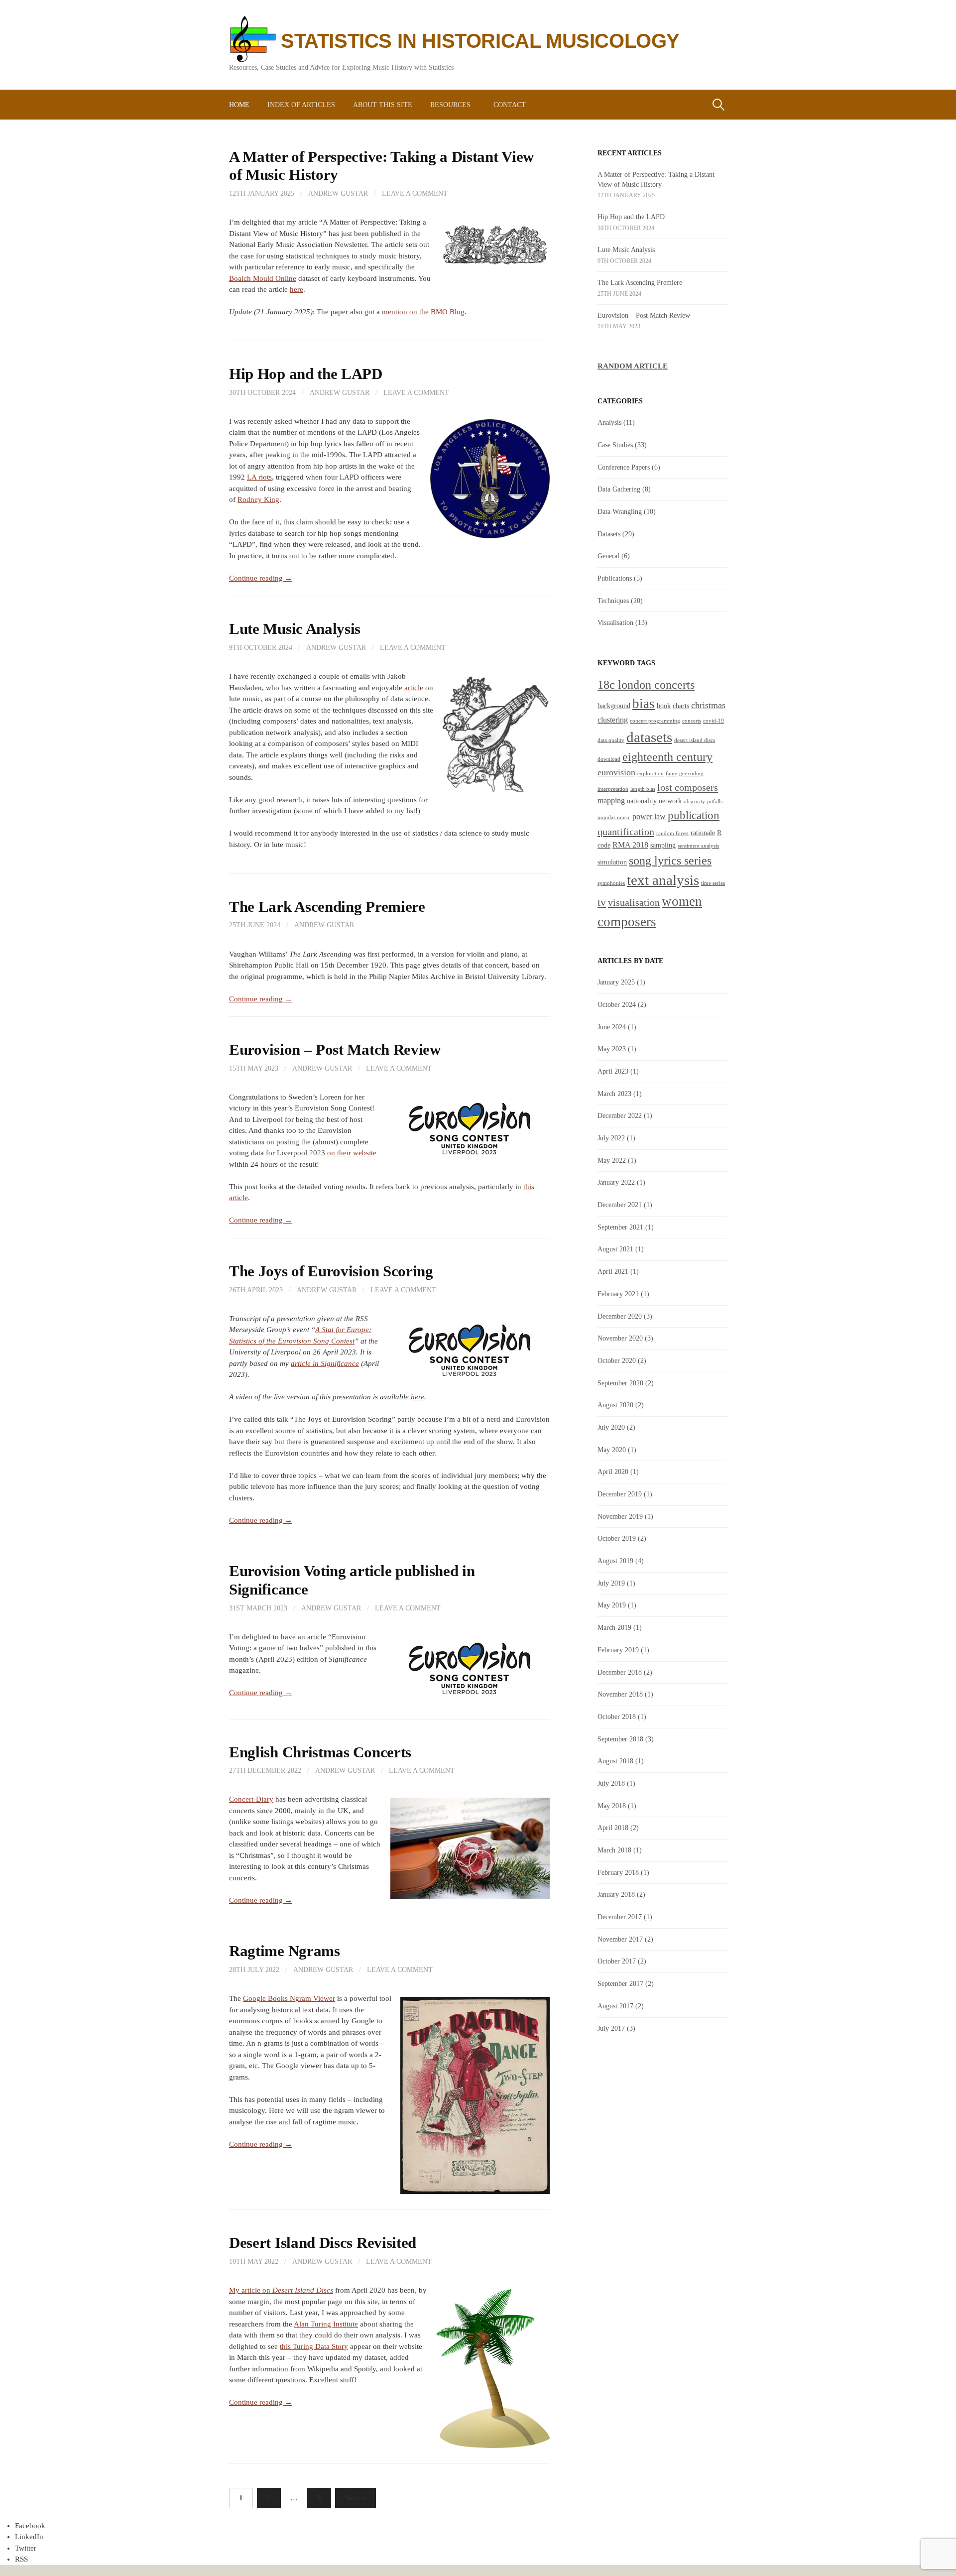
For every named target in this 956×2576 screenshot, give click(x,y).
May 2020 (612, 1450)
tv (602, 902)
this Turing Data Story (314, 2346)
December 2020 (620, 1316)
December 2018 (620, 1672)
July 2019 (611, 1583)
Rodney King (258, 499)
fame (671, 774)
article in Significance (325, 1363)
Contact (510, 105)
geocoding (691, 774)
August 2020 (615, 1405)
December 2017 (620, 1917)
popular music (614, 817)
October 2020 (617, 1360)
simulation (612, 862)
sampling (663, 845)
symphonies (611, 883)
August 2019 (615, 1561)
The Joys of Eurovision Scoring (331, 1271)
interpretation (613, 789)
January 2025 (616, 982)
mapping (611, 800)
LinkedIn (29, 2537)
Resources (450, 105)
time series (713, 883)
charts (681, 706)
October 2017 (617, 1961)
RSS (21, 2559)
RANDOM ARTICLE (633, 366)
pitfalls (715, 801)
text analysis (663, 880)
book (664, 706)
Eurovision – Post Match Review (335, 1050)
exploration (651, 774)
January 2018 (616, 1894)
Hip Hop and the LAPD (306, 374)
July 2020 (611, 1427)
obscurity (694, 801)
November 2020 (620, 1338)
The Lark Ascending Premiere (327, 907)
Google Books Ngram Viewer (289, 1998)
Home (239, 105)
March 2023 (614, 1094)
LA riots (259, 477)
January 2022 (616, 1182)
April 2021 (613, 1271)
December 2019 (620, 1494)
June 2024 (612, 1027)
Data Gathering (619, 489)
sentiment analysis (698, 846)
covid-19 (714, 721)
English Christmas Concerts (320, 1752)
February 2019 (618, 1650)
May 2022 (612, 1160)
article (414, 688)
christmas (708, 705)
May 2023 (612, 1049)
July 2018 (611, 1783)
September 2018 (620, 1739)
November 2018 (620, 1694)
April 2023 (613, 1071)
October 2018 (617, 1717)
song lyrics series (670, 860)
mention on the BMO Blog (423, 312)
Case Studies (615, 445)
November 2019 (620, 1516)
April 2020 (613, 1472)
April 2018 (613, 1828)
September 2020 (620, 1383)
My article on (281, 2290)
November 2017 (620, 1939)
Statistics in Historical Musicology (480, 41)
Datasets (609, 534)
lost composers (688, 787)
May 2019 (612, 1605)
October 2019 (617, 1538)
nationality (642, 801)
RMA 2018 (630, 845)
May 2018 (612, 1806)
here (297, 289)
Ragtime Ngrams (285, 1951)
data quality (611, 740)
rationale (703, 833)
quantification (626, 832)
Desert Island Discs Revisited (323, 2243)
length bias (643, 789)
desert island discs (695, 740)
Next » (356, 2498)
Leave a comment (415, 193)
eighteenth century (667, 757)
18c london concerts (646, 684)
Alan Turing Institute (326, 2324)
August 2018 (615, 1761)
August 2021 (615, 1249)
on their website (352, 1153)
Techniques (613, 601)
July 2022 (611, 1138)
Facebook (30, 2526)
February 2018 (618, 1872)
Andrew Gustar (338, 193)
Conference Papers (624, 467)
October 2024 (617, 1004)
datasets (649, 737)
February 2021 (618, 1294)
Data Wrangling (620, 511)
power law (649, 816)
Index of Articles (301, 105)
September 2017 (620, 1983)
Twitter (26, 2548)
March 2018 (614, 1850)
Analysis (609, 422)
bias (644, 704)
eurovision (616, 772)
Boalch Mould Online (263, 278)
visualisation (634, 902)
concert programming (655, 721)
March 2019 (614, 1627)
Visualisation (615, 622)
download (609, 759)
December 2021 (620, 1205)
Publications (615, 578)
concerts (692, 721)
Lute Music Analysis (295, 629)
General (608, 556)
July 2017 (611, 2028)
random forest (672, 833)
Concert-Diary (251, 1799)
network (670, 801)
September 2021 (620, 1227)
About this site (383, 105)
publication (694, 815)
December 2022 (620, 1115)
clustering (613, 720)
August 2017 (615, 2006)
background (614, 706)
